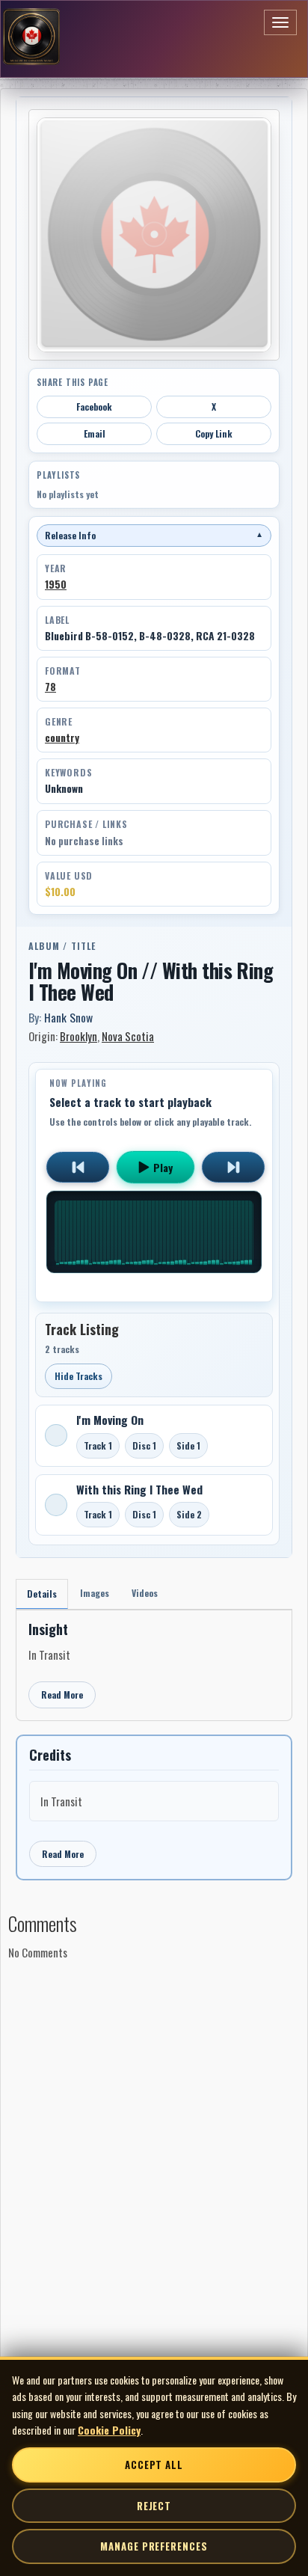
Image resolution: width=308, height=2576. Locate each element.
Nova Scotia (128, 1036)
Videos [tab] (145, 1593)
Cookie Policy (109, 2430)
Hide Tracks (78, 1376)
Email (95, 433)
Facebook (94, 407)
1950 (56, 584)
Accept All (154, 2465)
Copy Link (214, 433)
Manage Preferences (154, 2546)
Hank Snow (68, 1017)
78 (50, 687)
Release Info (154, 535)
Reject (154, 2506)
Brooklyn (78, 1036)
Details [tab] (42, 1594)
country (62, 737)
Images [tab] (95, 1593)
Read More (62, 1695)
